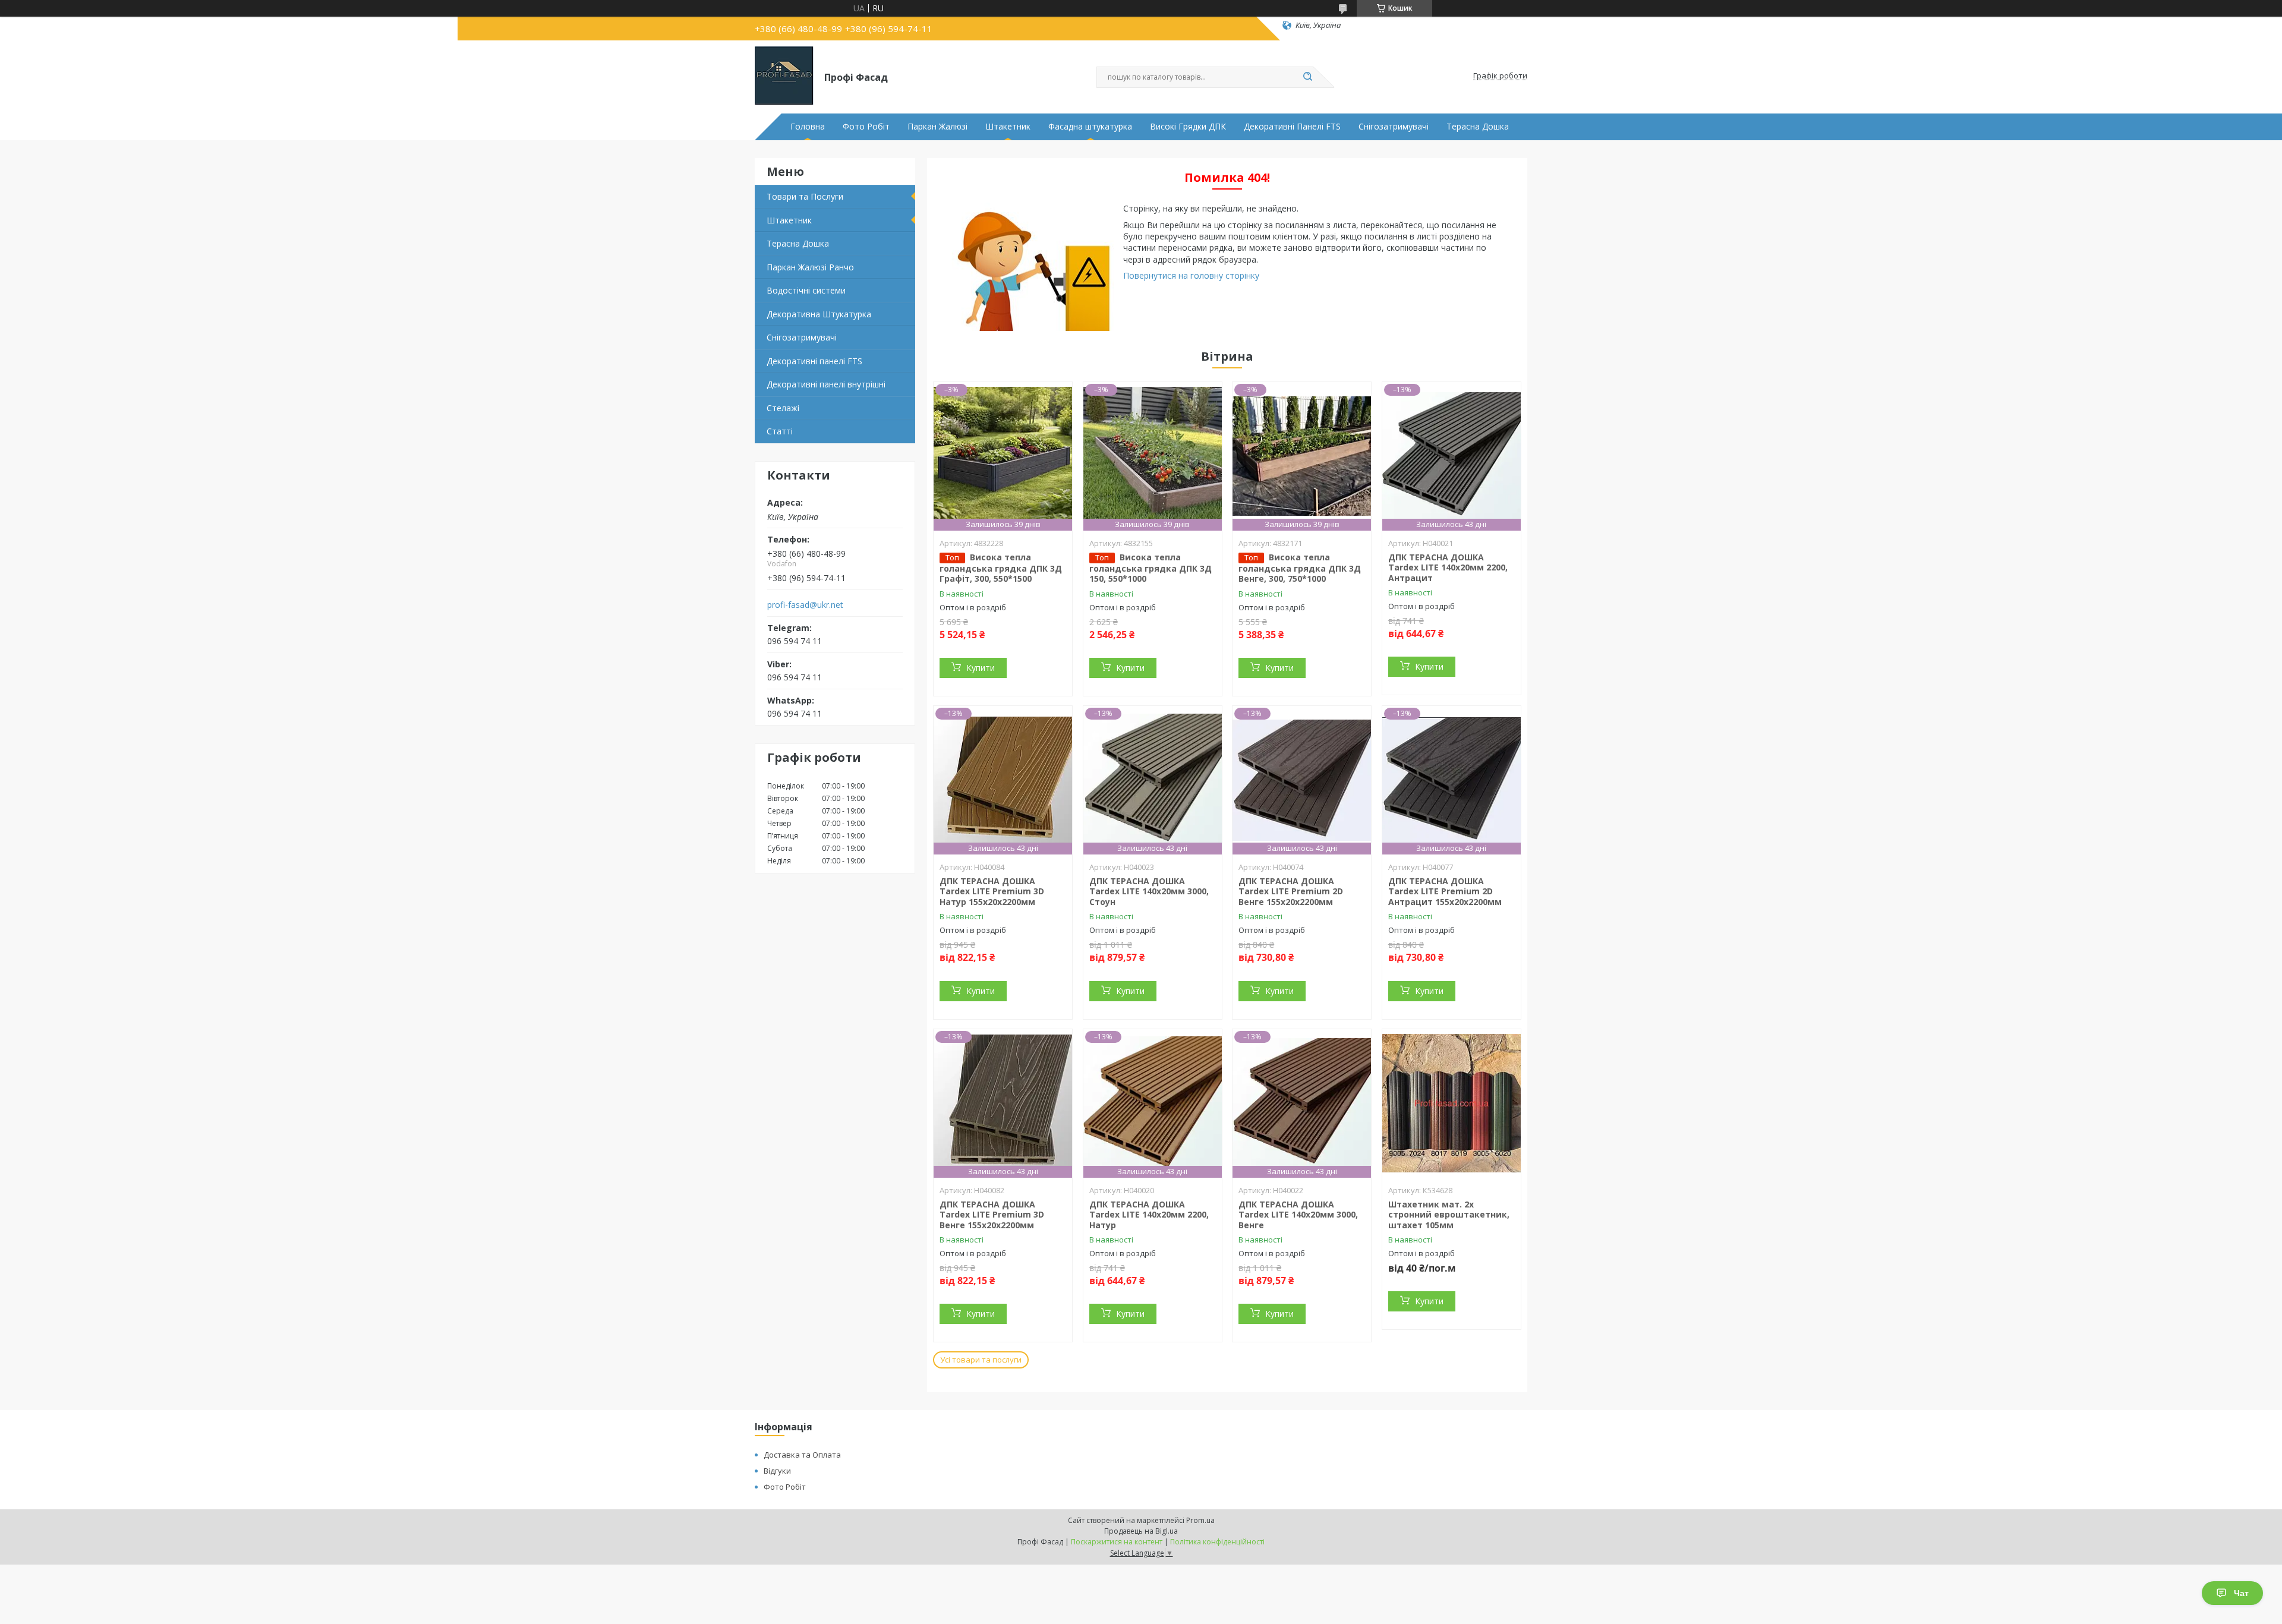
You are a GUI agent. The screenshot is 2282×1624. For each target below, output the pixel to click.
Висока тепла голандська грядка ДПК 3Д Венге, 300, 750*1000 (1300, 568)
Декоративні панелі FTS (814, 361)
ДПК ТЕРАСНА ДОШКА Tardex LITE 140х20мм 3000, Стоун (1149, 891)
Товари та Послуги (805, 196)
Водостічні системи (806, 290)
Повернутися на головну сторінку (1191, 275)
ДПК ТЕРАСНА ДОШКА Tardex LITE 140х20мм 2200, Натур (1149, 1215)
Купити (981, 668)
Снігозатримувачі (1394, 127)
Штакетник (1008, 127)
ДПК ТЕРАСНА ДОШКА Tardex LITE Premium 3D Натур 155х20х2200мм (992, 891)
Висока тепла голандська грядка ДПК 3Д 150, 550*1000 (1151, 568)
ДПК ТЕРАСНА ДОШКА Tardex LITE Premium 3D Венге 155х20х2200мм (992, 1215)
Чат (2241, 1593)
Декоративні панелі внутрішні (826, 384)
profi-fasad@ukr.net (805, 605)
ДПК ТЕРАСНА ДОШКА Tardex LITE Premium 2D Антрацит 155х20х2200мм (1445, 891)
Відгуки (777, 1471)
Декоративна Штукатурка (819, 314)
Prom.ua (1200, 1520)
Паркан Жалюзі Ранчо (810, 267)
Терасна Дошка (1478, 127)
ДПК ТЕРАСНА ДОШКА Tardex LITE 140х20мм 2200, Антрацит (1448, 567)
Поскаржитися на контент (1117, 1542)
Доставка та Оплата (802, 1455)
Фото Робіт (866, 127)
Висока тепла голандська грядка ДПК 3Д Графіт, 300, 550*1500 (1001, 568)
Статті (780, 431)
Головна (808, 127)
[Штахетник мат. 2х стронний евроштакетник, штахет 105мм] (1452, 1103)
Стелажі (783, 408)
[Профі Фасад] (784, 76)
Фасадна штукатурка (1090, 127)
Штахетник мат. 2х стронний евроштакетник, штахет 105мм (1449, 1215)
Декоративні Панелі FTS (1292, 127)
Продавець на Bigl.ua (1141, 1531)
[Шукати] (1307, 77)
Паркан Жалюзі (937, 127)
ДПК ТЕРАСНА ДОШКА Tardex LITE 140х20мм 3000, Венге (1298, 1215)
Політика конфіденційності (1217, 1542)
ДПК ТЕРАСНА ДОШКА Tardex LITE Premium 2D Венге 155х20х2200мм (1291, 891)
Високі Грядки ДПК (1188, 127)
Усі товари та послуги (981, 1360)
